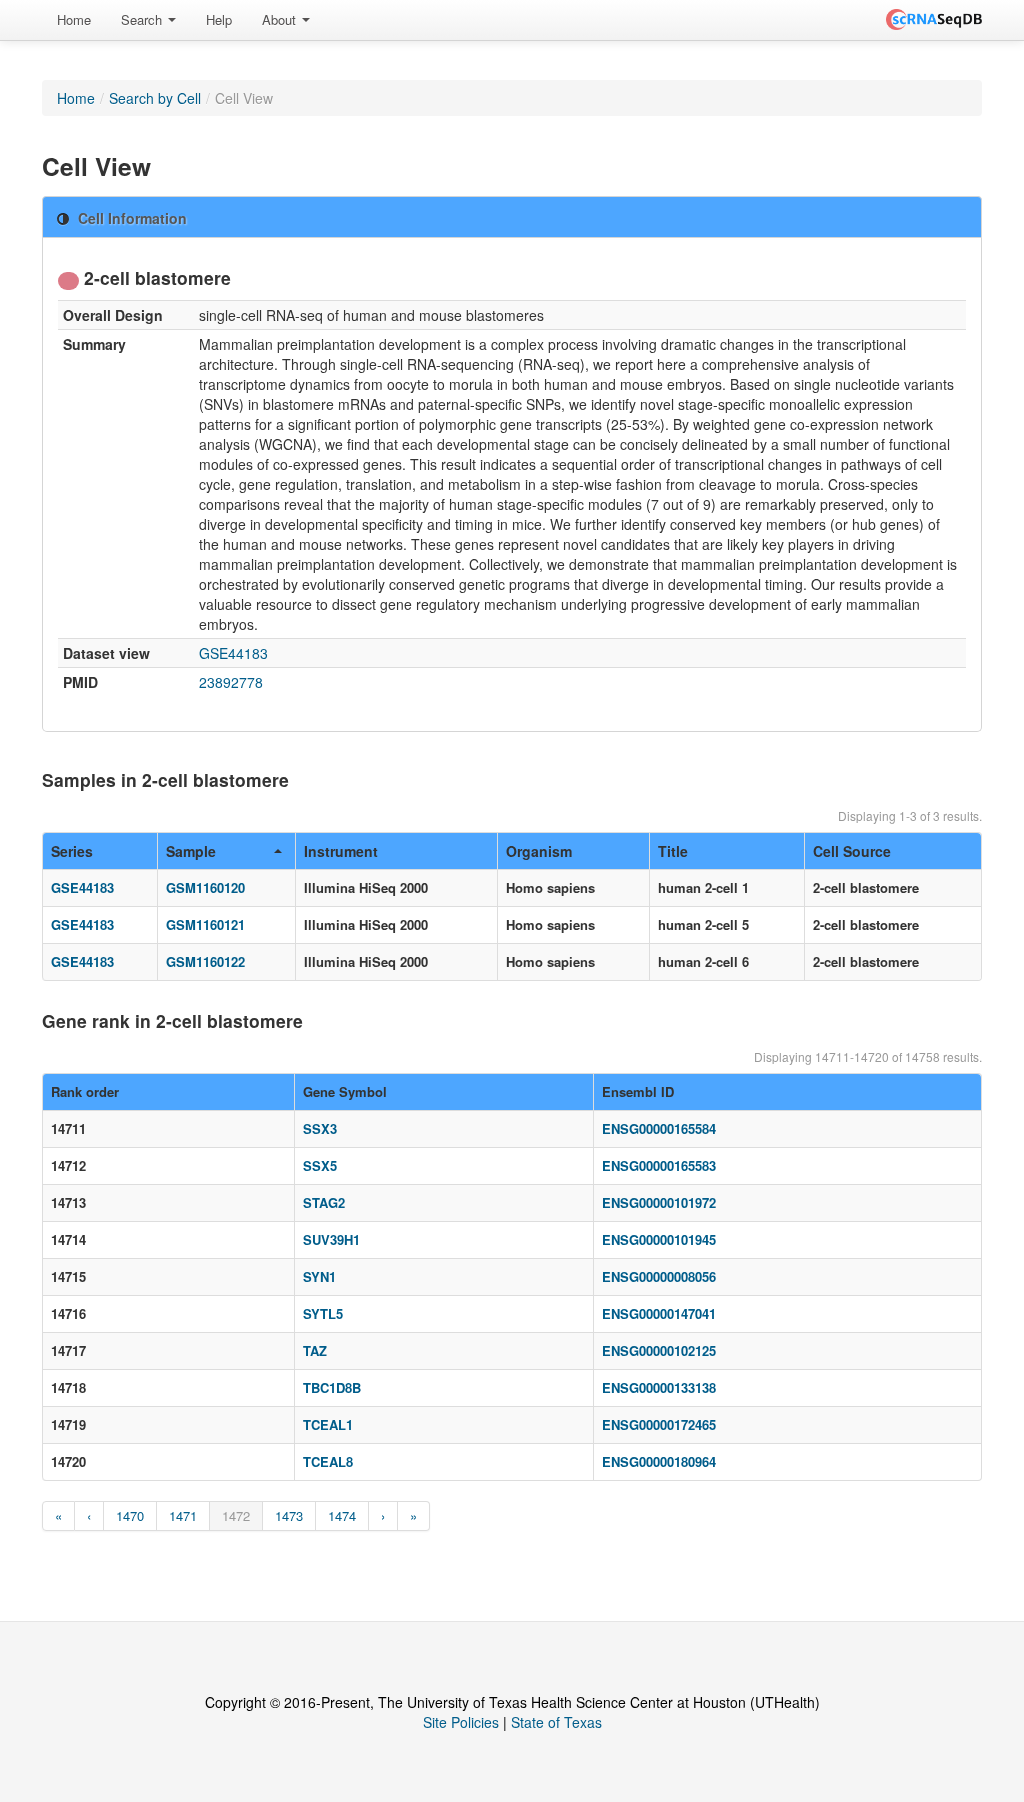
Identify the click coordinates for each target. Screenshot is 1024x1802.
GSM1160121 (205, 924)
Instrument (341, 851)
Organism (539, 851)
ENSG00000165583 (659, 1165)
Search (143, 19)
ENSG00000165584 (659, 1128)
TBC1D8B (332, 1387)
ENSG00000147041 (659, 1313)
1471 (183, 1515)
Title (673, 851)
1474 (342, 1515)
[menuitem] (74, 20)
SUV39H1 (331, 1239)
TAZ (315, 1350)
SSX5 (320, 1165)
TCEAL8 (328, 1461)
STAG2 (324, 1202)
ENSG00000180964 (659, 1461)
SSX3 (320, 1128)
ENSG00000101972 (659, 1202)
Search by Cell (155, 98)
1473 (289, 1515)
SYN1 (319, 1276)
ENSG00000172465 (659, 1424)
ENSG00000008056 (659, 1276)
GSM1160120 (205, 887)
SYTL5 (323, 1313)
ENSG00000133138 (659, 1387)
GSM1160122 (205, 961)
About (281, 19)
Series (72, 851)
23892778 (231, 682)
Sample (191, 851)
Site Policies (461, 1722)
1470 (130, 1515)
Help (219, 19)
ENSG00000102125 (659, 1350)
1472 (236, 1515)
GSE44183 (233, 653)
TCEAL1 (328, 1424)
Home (74, 19)
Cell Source (852, 851)
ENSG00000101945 (659, 1239)
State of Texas (556, 1722)
